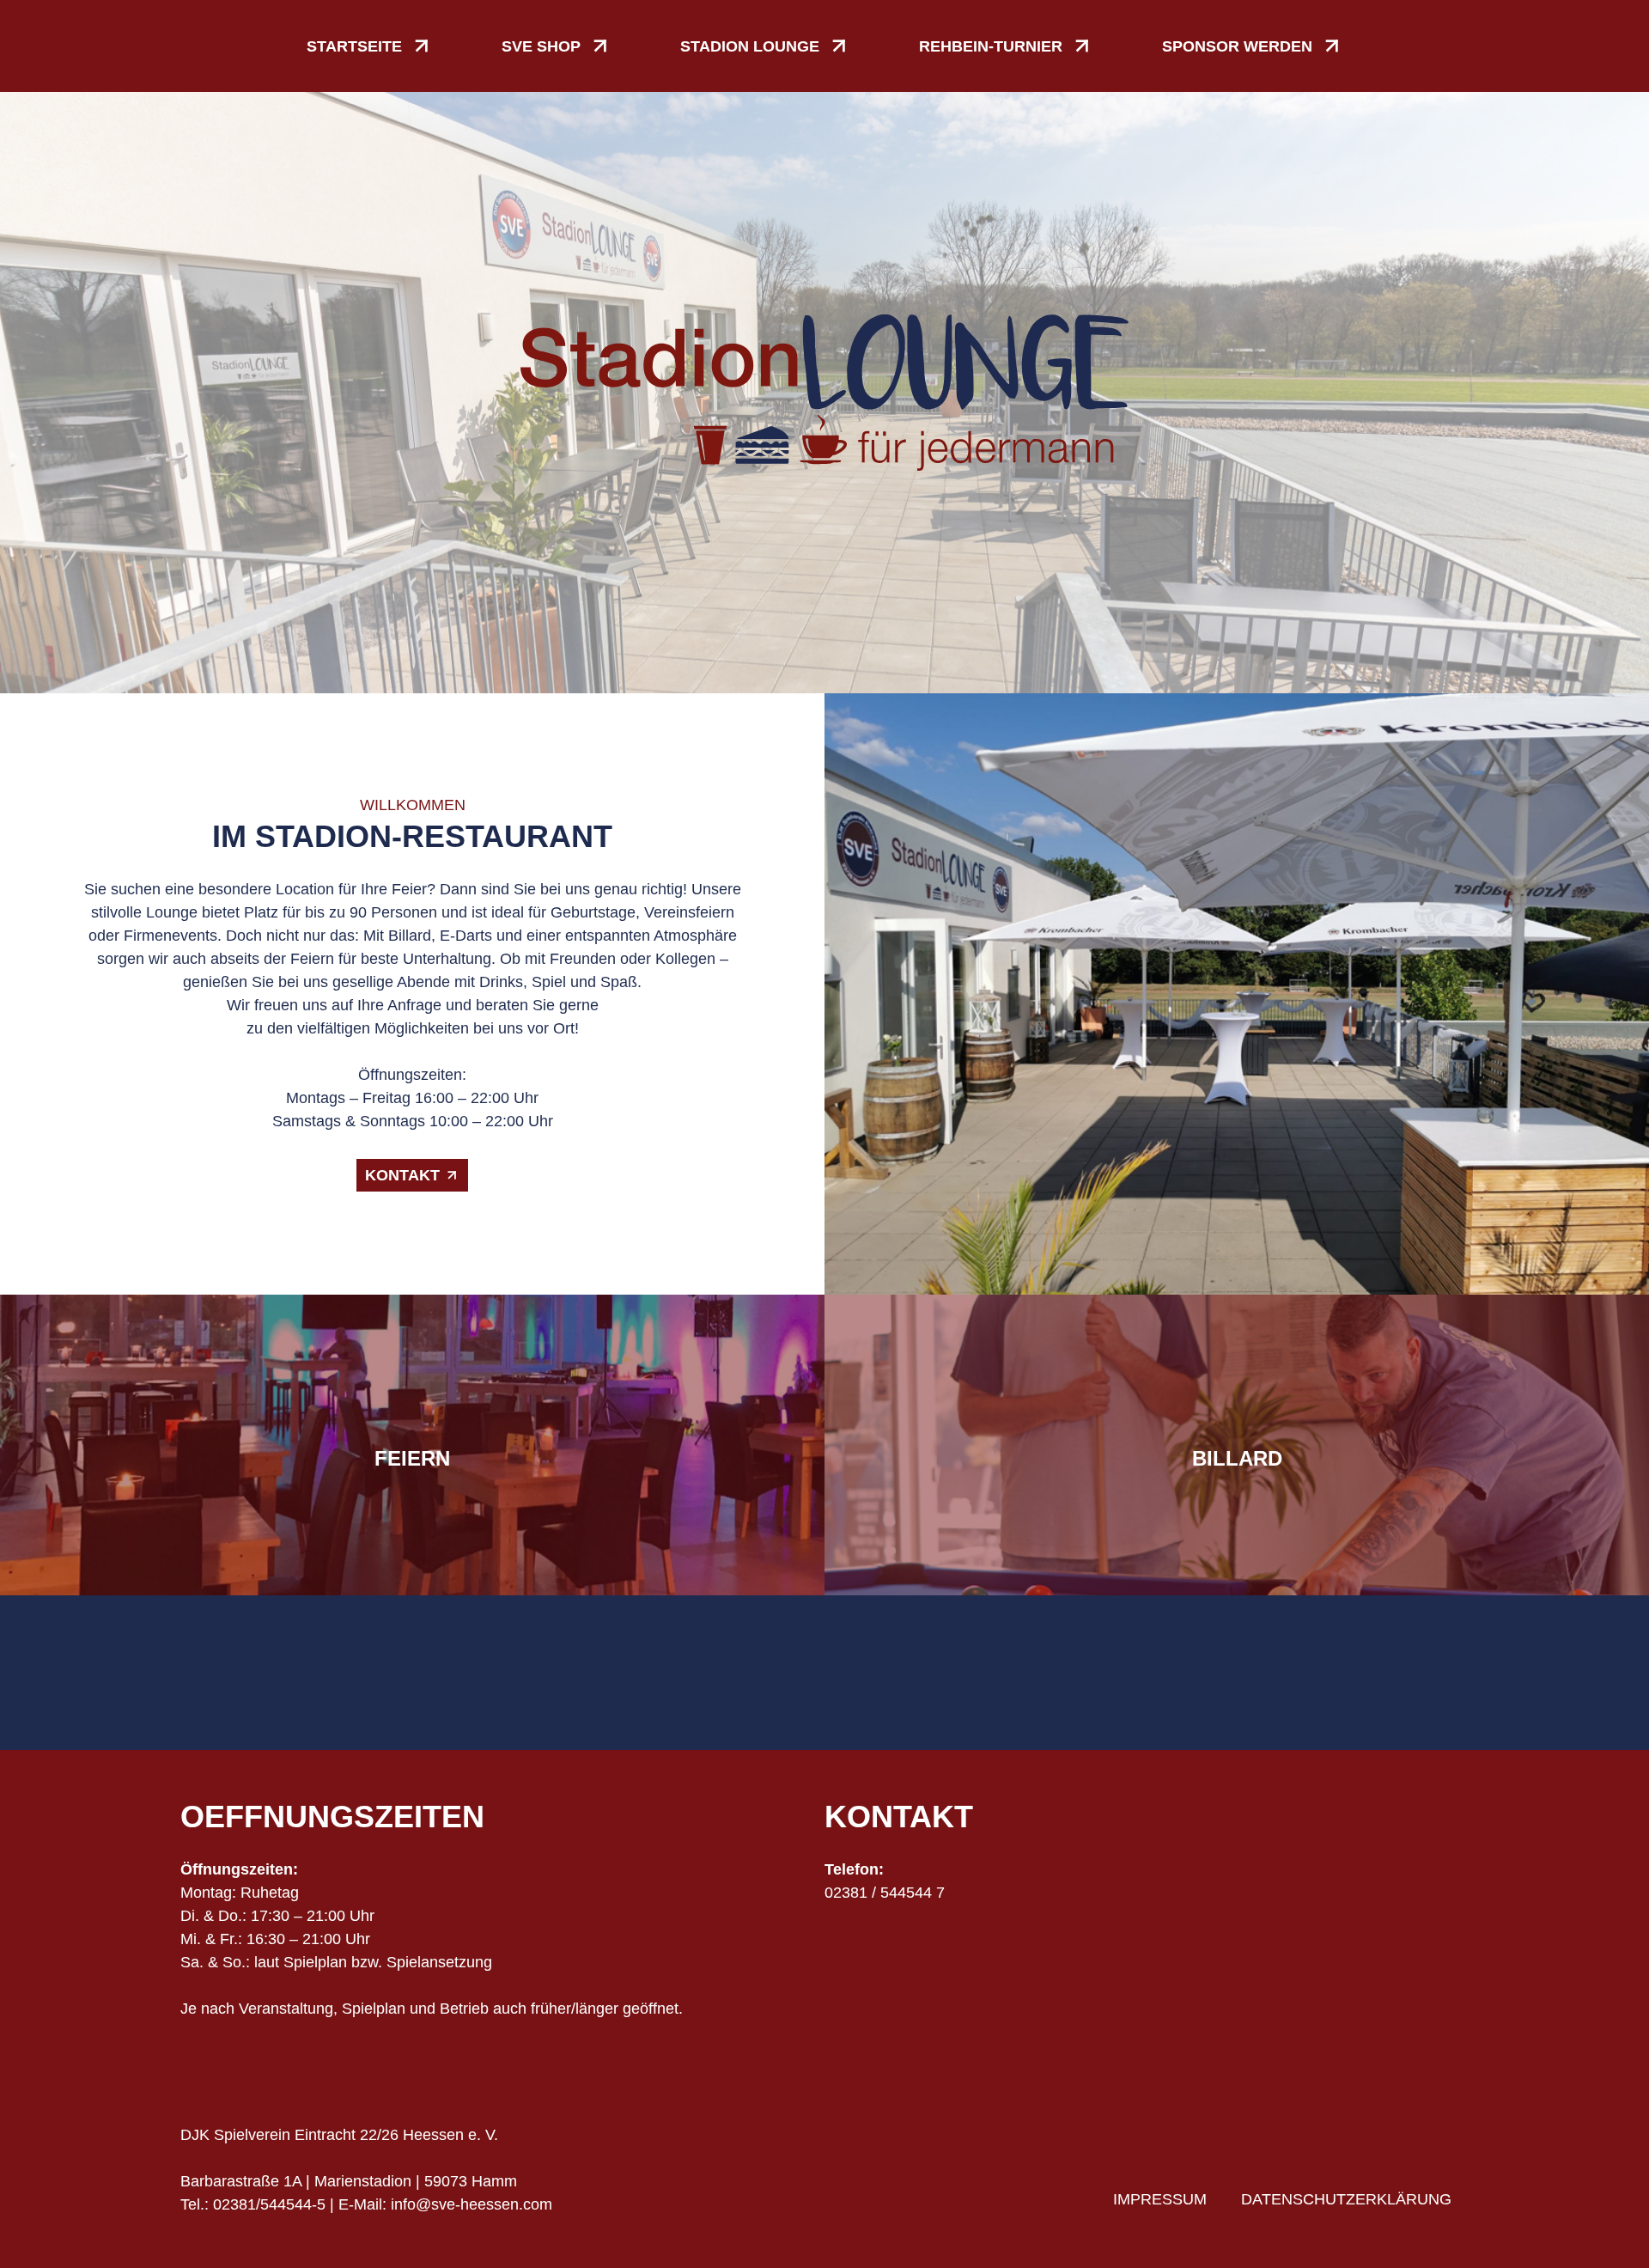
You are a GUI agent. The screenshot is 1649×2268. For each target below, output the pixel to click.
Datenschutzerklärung (1346, 2199)
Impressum (1160, 2199)
